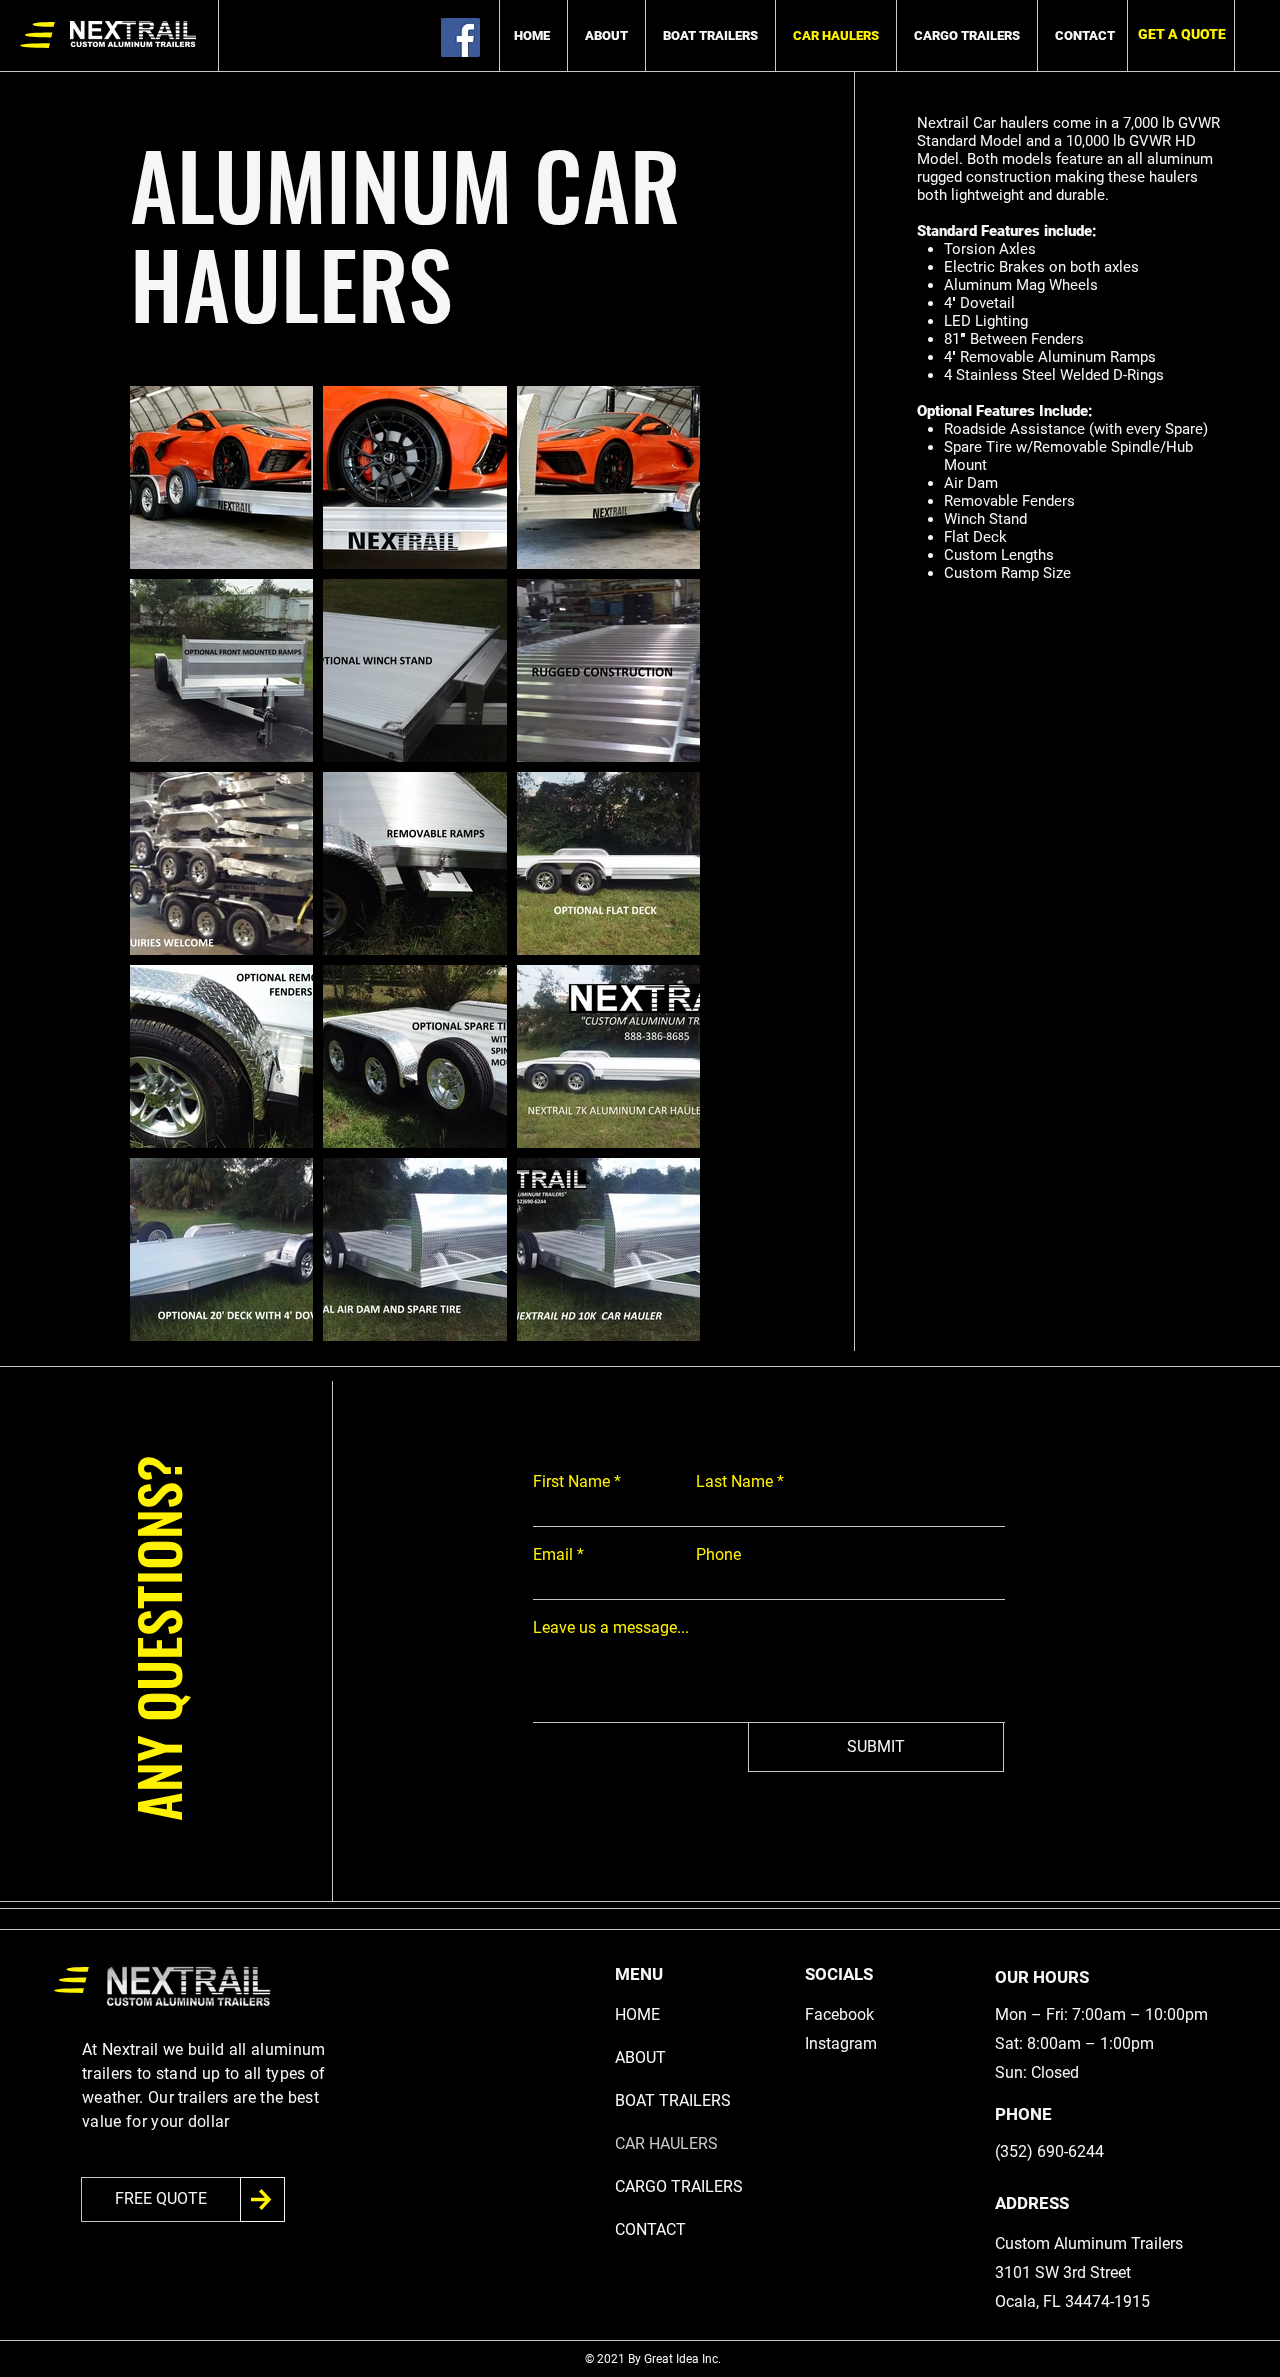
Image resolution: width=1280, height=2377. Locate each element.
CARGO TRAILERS (679, 2186)
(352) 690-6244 (1049, 2151)
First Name (571, 1482)
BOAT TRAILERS (673, 2100)
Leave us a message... (611, 1628)
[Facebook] (460, 37)
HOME (637, 2014)
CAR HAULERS (666, 2143)
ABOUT (640, 2057)
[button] (1181, 34)
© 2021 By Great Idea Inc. (654, 2359)
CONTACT (650, 2229)
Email (553, 1555)
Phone (718, 1555)
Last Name (734, 1482)
